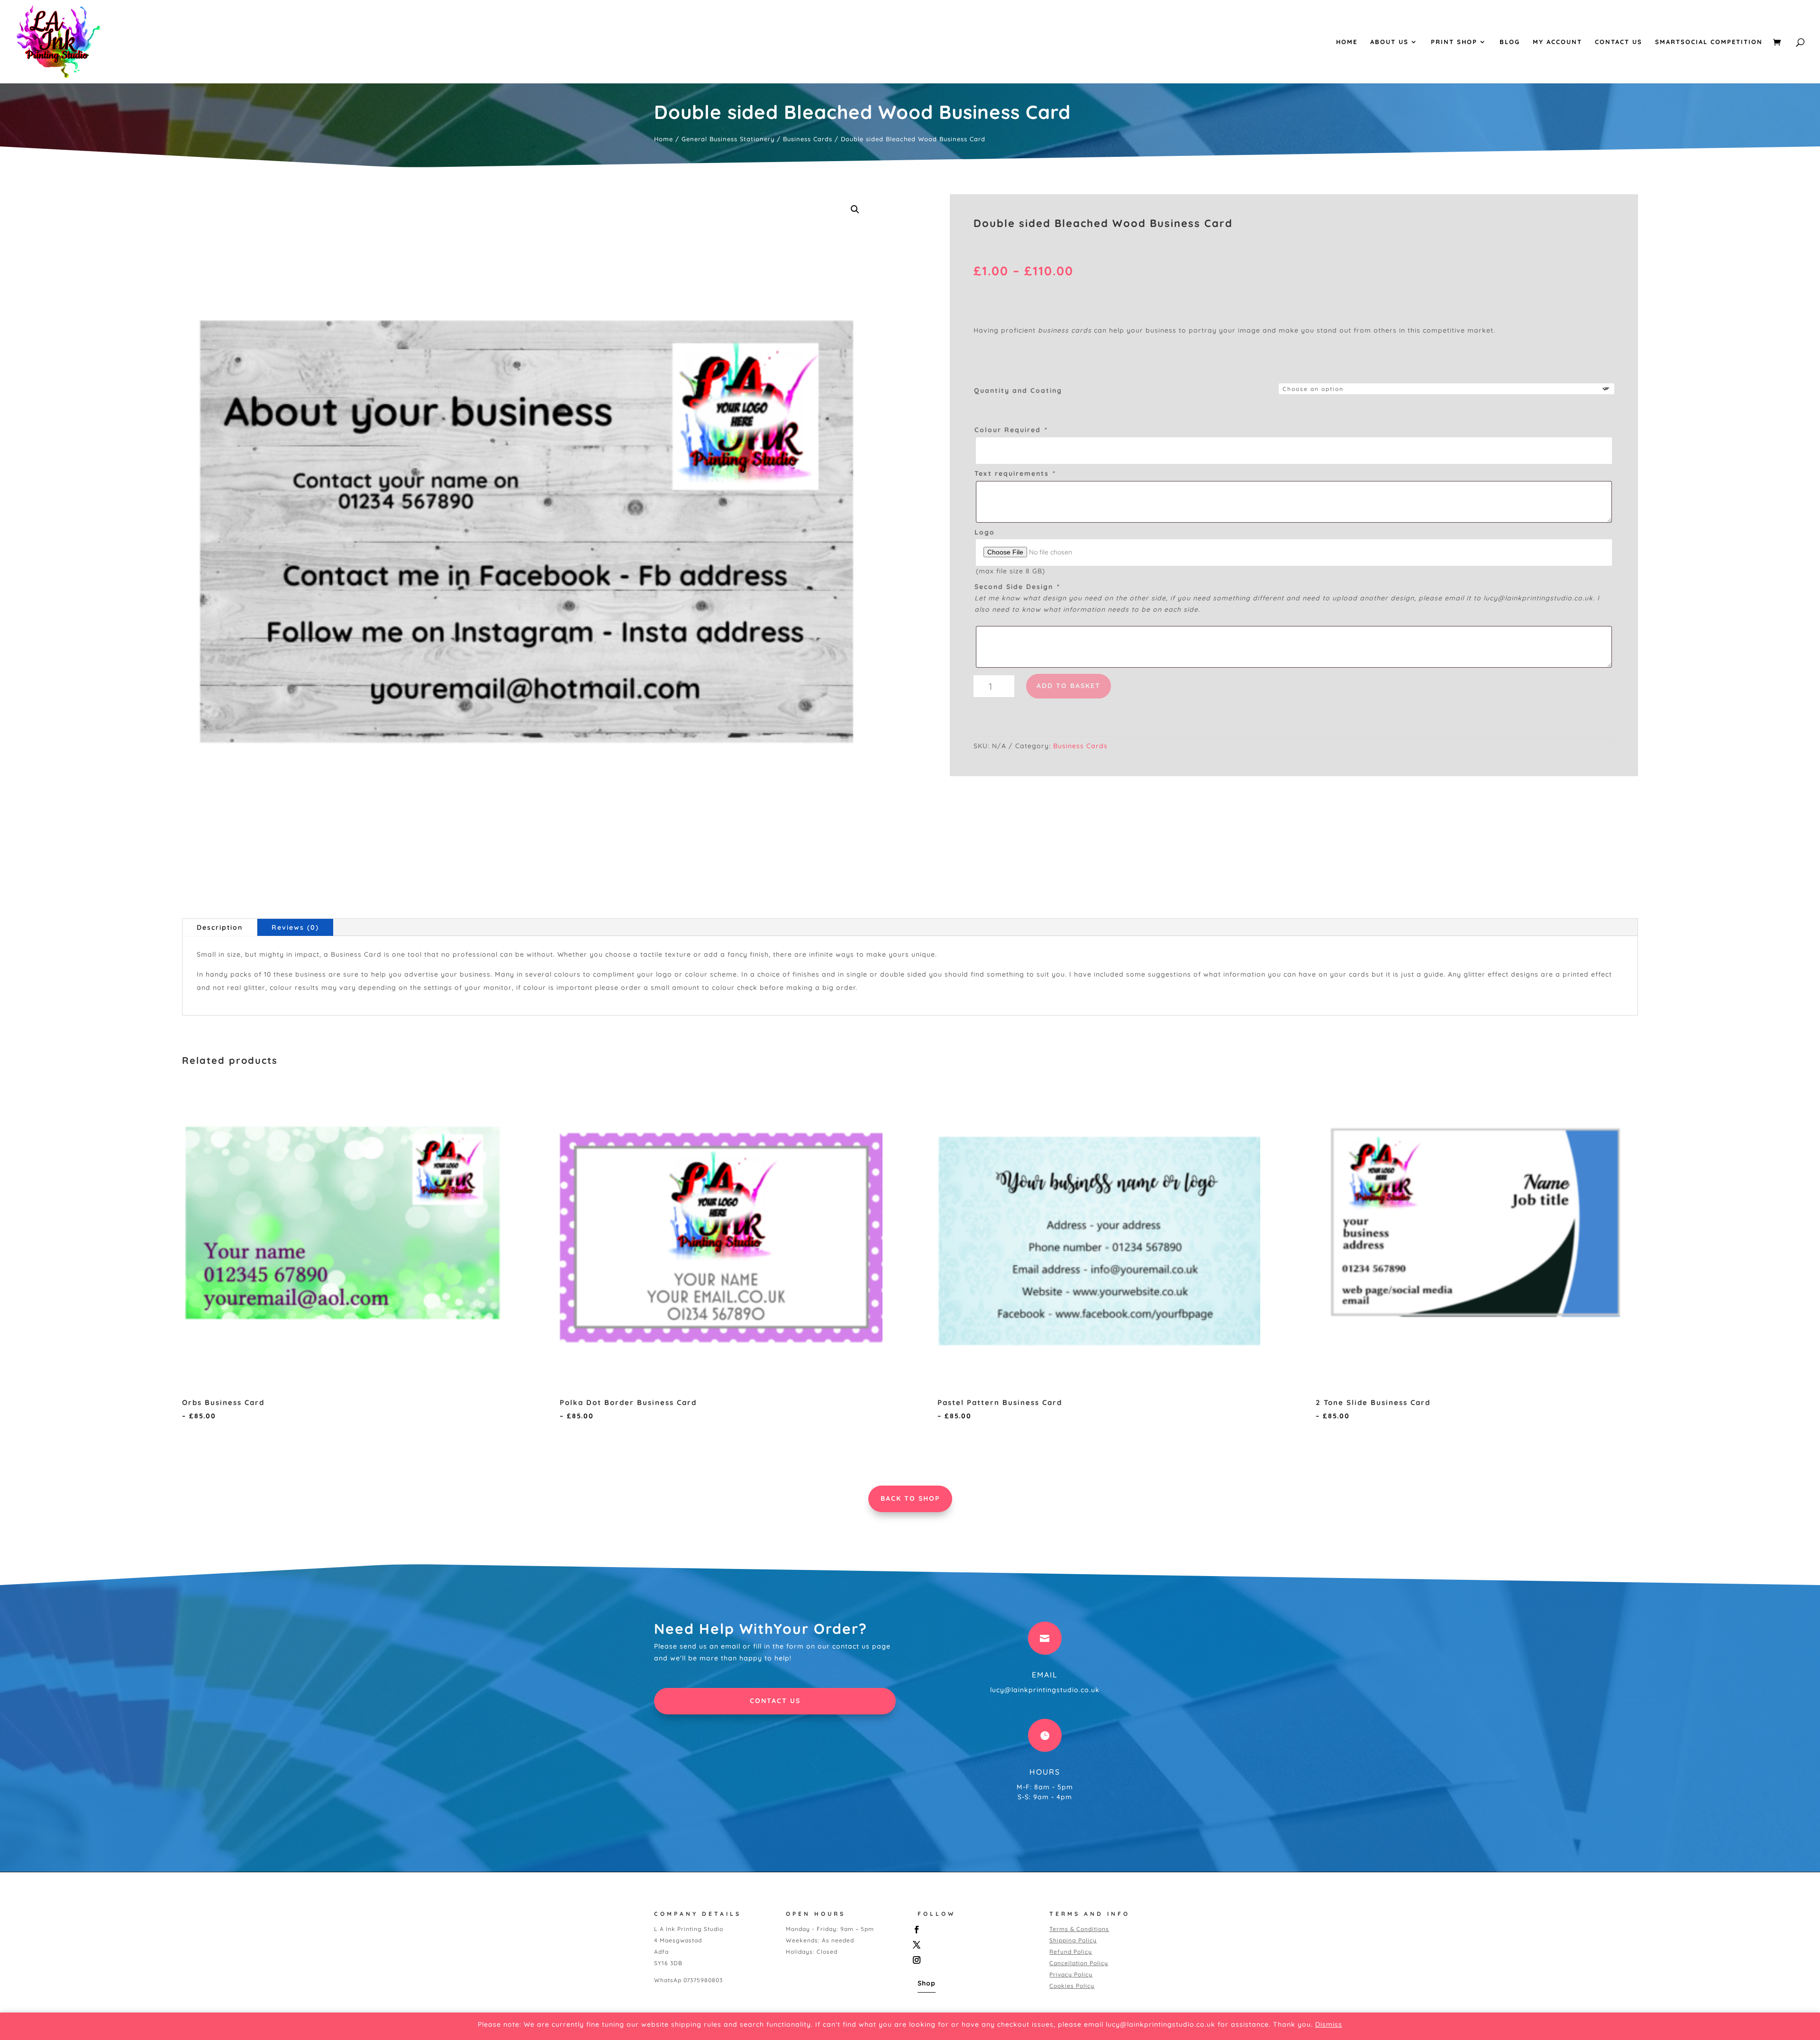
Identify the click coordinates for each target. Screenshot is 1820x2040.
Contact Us (1619, 42)
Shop (927, 1983)
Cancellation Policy (1079, 1963)
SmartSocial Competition (1709, 42)
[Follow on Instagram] (974, 1960)
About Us (1389, 42)
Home (1347, 42)
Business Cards (808, 139)
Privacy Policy (1071, 1974)
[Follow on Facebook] (974, 1930)
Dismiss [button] (1329, 2024)
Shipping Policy (1073, 1940)
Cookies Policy (1072, 1986)
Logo (985, 532)
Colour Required (1011, 430)
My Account (1557, 42)
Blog (1510, 42)
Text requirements (1015, 473)
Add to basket (1069, 686)
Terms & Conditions (1079, 1929)
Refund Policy (1071, 1952)
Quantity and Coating (1018, 390)
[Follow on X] (974, 1945)
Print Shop (1454, 42)
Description (220, 927)
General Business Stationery (728, 139)
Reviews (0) (295, 927)
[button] (855, 209)
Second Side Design (1017, 587)
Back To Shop (910, 1498)
